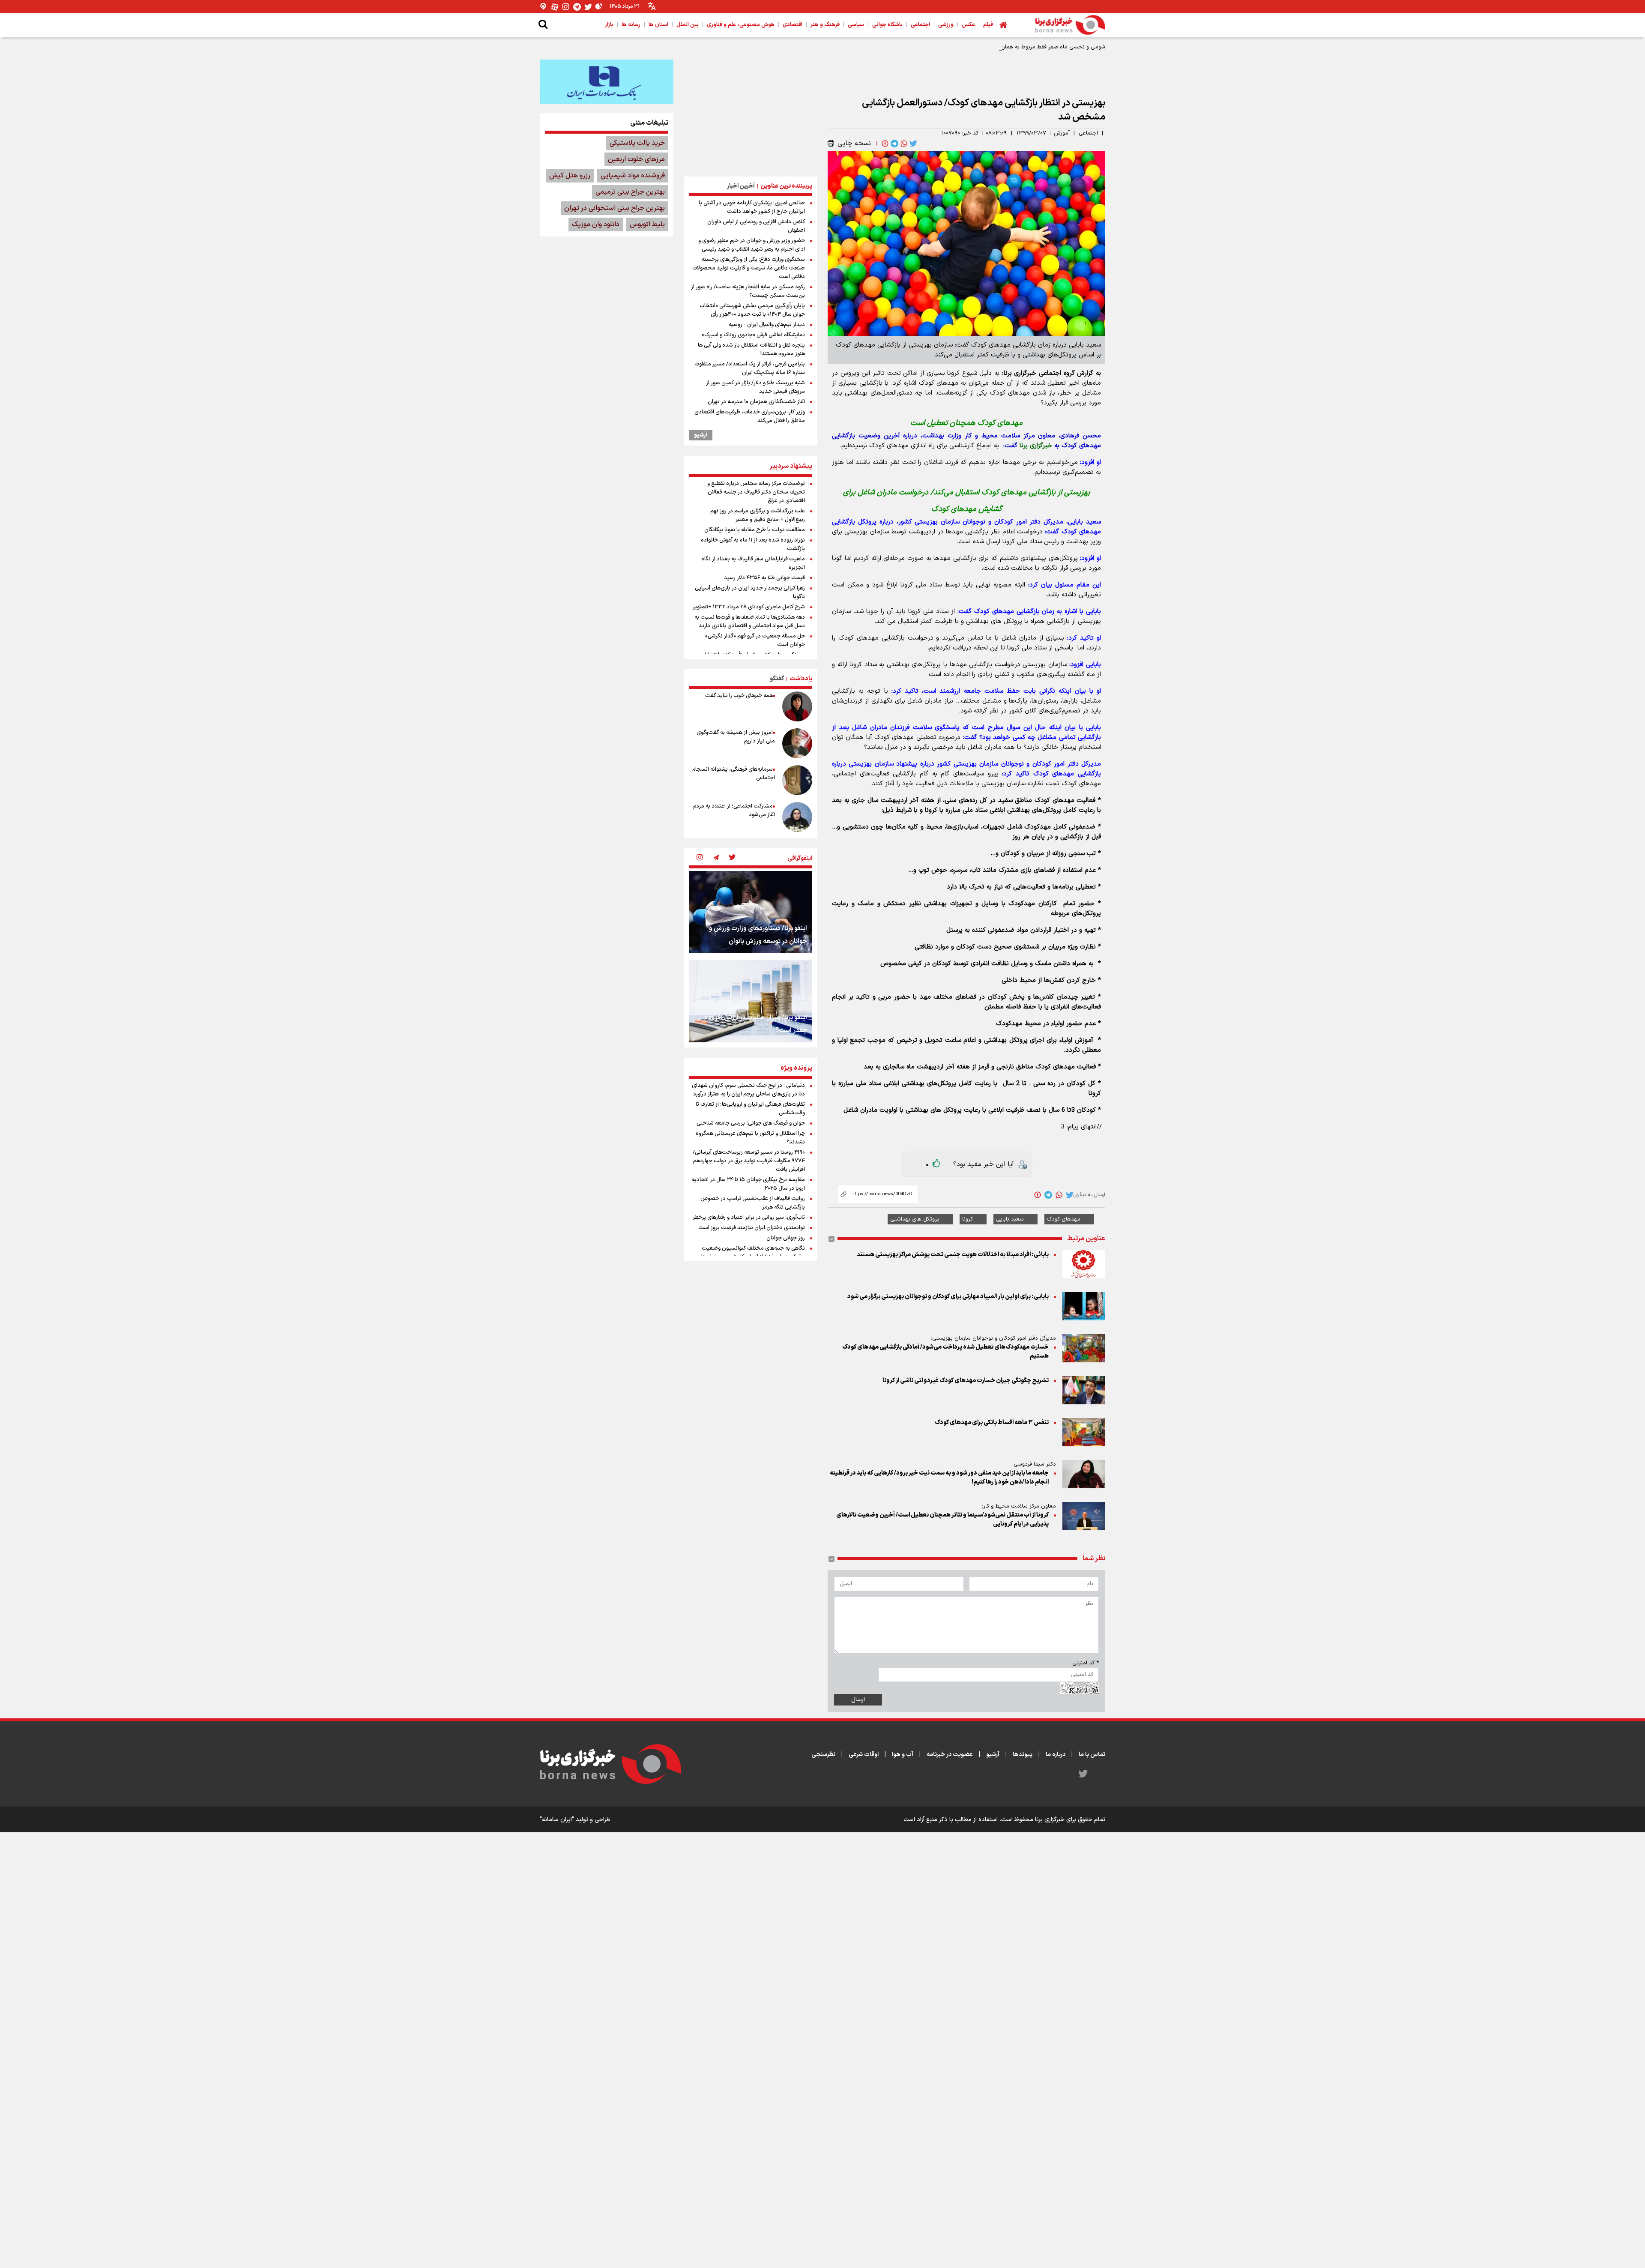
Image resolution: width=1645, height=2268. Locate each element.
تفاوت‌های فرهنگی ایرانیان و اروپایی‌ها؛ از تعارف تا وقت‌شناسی (750, 1109)
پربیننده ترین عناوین (786, 186)
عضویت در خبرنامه (950, 1755)
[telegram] (894, 144)
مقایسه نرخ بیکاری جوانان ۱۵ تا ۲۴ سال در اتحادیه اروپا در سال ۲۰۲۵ (748, 1184)
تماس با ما (1092, 1755)
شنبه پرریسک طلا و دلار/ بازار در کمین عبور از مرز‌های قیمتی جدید (755, 387)
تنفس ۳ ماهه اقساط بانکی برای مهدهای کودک (992, 1423)
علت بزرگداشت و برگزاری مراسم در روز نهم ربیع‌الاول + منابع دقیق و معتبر (758, 515)
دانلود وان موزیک (596, 224)
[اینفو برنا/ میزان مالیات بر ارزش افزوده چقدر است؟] (751, 1001)
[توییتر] (588, 7)
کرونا (968, 1219)
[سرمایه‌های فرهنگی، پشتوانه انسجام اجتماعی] (797, 780)
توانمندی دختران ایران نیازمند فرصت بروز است (752, 1228)
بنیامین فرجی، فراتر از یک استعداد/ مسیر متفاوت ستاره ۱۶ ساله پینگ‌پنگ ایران (750, 368)
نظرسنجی (823, 1755)
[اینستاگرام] (566, 7)
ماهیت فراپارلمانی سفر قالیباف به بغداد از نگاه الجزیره (753, 563)
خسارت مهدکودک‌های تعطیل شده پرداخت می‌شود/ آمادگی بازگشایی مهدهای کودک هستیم (945, 1352)
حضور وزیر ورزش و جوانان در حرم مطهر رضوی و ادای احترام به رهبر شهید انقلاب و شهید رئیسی (752, 245)
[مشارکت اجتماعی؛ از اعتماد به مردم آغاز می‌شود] (797, 817)
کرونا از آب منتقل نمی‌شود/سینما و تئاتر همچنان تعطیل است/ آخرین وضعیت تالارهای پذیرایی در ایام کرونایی (942, 1520)
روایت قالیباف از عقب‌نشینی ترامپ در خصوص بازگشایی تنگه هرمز (753, 1203)
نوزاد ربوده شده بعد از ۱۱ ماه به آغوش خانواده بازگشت (753, 545)
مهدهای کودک (1064, 1219)
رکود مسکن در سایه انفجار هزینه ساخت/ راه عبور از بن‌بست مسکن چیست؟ (748, 291)
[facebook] (884, 144)
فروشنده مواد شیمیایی (633, 176)
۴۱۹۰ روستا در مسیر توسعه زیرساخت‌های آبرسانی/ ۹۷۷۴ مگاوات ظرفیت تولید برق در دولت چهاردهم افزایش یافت (749, 1161)
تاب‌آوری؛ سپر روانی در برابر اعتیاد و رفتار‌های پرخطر (749, 1218)
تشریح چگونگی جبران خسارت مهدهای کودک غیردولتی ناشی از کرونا (966, 1381)
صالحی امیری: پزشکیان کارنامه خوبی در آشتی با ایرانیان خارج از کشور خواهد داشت (752, 207)
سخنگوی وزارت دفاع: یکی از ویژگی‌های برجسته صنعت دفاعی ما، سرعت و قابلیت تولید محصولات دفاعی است (749, 268)
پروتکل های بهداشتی (915, 1219)
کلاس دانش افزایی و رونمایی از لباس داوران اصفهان (756, 226)
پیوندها (1023, 1755)
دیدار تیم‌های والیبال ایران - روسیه (767, 325)
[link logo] (1070, 25)
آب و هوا (903, 1755)
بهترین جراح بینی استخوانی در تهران (615, 208)
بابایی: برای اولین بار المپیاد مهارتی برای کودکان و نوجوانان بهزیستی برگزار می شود (948, 1297)
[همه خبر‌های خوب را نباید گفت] (797, 706)
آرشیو (701, 435)
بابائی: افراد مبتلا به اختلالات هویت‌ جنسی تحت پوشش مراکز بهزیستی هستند (953, 1255)
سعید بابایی (1010, 1219)
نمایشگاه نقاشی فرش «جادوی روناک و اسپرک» (753, 335)
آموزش (1062, 133)
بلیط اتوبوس (647, 224)
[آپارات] (555, 7)
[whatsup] (903, 144)
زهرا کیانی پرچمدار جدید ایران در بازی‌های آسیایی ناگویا (750, 592)
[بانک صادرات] (607, 82)
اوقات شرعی (864, 1755)
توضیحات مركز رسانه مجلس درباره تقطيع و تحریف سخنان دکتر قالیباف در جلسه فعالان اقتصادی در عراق (756, 492)
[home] (1003, 25)
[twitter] (912, 144)
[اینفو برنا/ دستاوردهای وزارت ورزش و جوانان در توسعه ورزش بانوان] (751, 912)
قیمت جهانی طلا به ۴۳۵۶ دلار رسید (764, 578)
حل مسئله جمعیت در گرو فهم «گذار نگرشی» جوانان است (755, 640)
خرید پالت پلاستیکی (637, 143)
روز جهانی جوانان (786, 1238)
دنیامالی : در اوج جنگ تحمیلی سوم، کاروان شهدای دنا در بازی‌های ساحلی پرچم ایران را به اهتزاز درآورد (748, 1090)
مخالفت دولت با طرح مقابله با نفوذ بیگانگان (755, 530)
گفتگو (777, 679)
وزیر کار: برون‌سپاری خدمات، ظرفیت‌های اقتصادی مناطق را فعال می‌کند (750, 416)
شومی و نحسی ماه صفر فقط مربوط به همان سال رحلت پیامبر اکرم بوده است (1015, 47)
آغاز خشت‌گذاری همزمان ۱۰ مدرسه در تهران (756, 402)
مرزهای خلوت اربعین (636, 159)
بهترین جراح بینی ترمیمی (630, 192)
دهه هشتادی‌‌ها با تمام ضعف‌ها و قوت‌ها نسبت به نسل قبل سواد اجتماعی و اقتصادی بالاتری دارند (750, 622)
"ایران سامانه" (557, 1820)
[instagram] (700, 858)
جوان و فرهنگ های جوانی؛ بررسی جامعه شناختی (751, 1123)
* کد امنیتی (1086, 1663)
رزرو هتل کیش (570, 176)
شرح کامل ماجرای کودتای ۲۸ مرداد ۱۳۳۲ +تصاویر (749, 607)
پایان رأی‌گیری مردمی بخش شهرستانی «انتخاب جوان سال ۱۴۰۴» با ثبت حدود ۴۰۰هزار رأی (752, 310)
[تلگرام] (577, 7)
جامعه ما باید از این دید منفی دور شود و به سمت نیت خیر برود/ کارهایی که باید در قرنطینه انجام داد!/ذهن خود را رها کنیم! (939, 1478)
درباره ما (1056, 1755)
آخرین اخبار (741, 186)
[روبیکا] (599, 7)
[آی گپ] (544, 7)
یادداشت (801, 679)
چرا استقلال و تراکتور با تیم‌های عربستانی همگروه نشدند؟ (750, 1138)
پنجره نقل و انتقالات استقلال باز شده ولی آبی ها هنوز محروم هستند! (751, 350)
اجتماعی (1088, 133)
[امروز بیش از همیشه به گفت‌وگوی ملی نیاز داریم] (797, 743)
